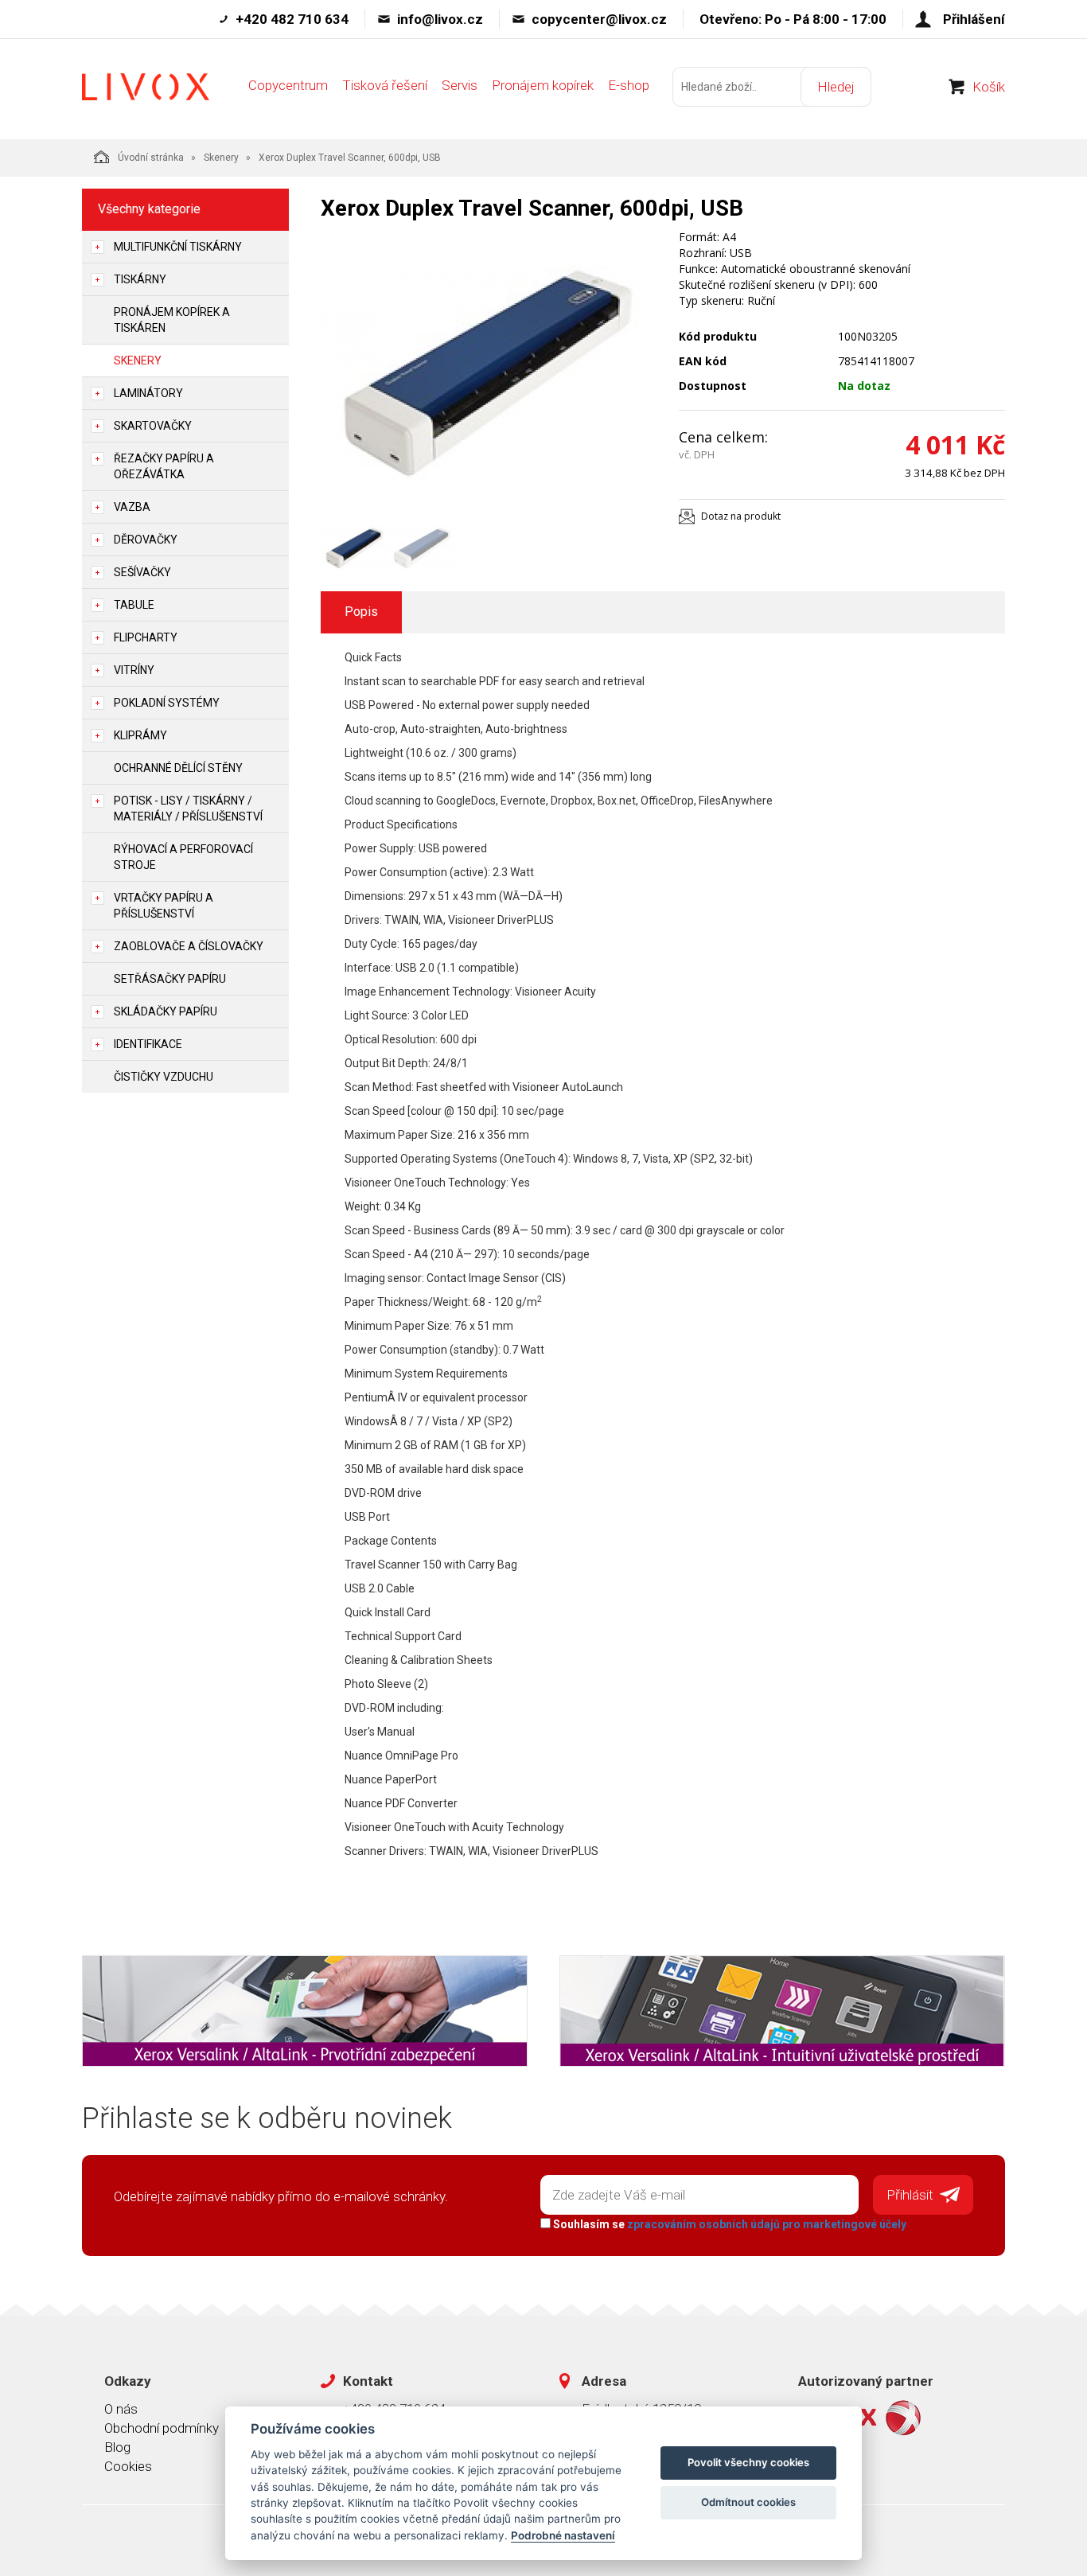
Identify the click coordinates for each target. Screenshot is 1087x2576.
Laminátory (148, 393)
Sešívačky (142, 572)
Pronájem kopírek (543, 85)
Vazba (132, 507)
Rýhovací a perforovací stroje (183, 857)
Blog (117, 2447)
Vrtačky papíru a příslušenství (164, 906)
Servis (460, 85)
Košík (989, 87)
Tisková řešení (385, 85)
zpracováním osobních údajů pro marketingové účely (767, 2224)
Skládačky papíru (166, 1011)
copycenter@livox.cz (599, 19)
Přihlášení (974, 19)
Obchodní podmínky (162, 2428)
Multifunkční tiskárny (178, 247)
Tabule (134, 605)
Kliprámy (140, 735)
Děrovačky (146, 540)
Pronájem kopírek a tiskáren (172, 320)
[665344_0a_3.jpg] (488, 372)
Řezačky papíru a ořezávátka (164, 466)
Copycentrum (288, 85)
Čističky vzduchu (164, 1077)
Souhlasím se (729, 2224)
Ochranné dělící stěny (178, 768)
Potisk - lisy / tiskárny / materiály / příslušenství (188, 809)
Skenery (221, 158)
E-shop (629, 85)
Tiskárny (140, 279)
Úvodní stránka (151, 158)
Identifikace (148, 1044)
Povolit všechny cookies (748, 2462)
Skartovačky (153, 426)
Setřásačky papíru (170, 979)
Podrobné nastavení (563, 2535)
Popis (361, 612)
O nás (121, 2409)
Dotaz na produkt (741, 516)
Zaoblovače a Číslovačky (189, 946)
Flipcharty (146, 637)
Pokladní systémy (167, 703)
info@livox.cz (440, 19)
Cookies (128, 2466)
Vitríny (134, 670)
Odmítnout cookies (748, 2502)
